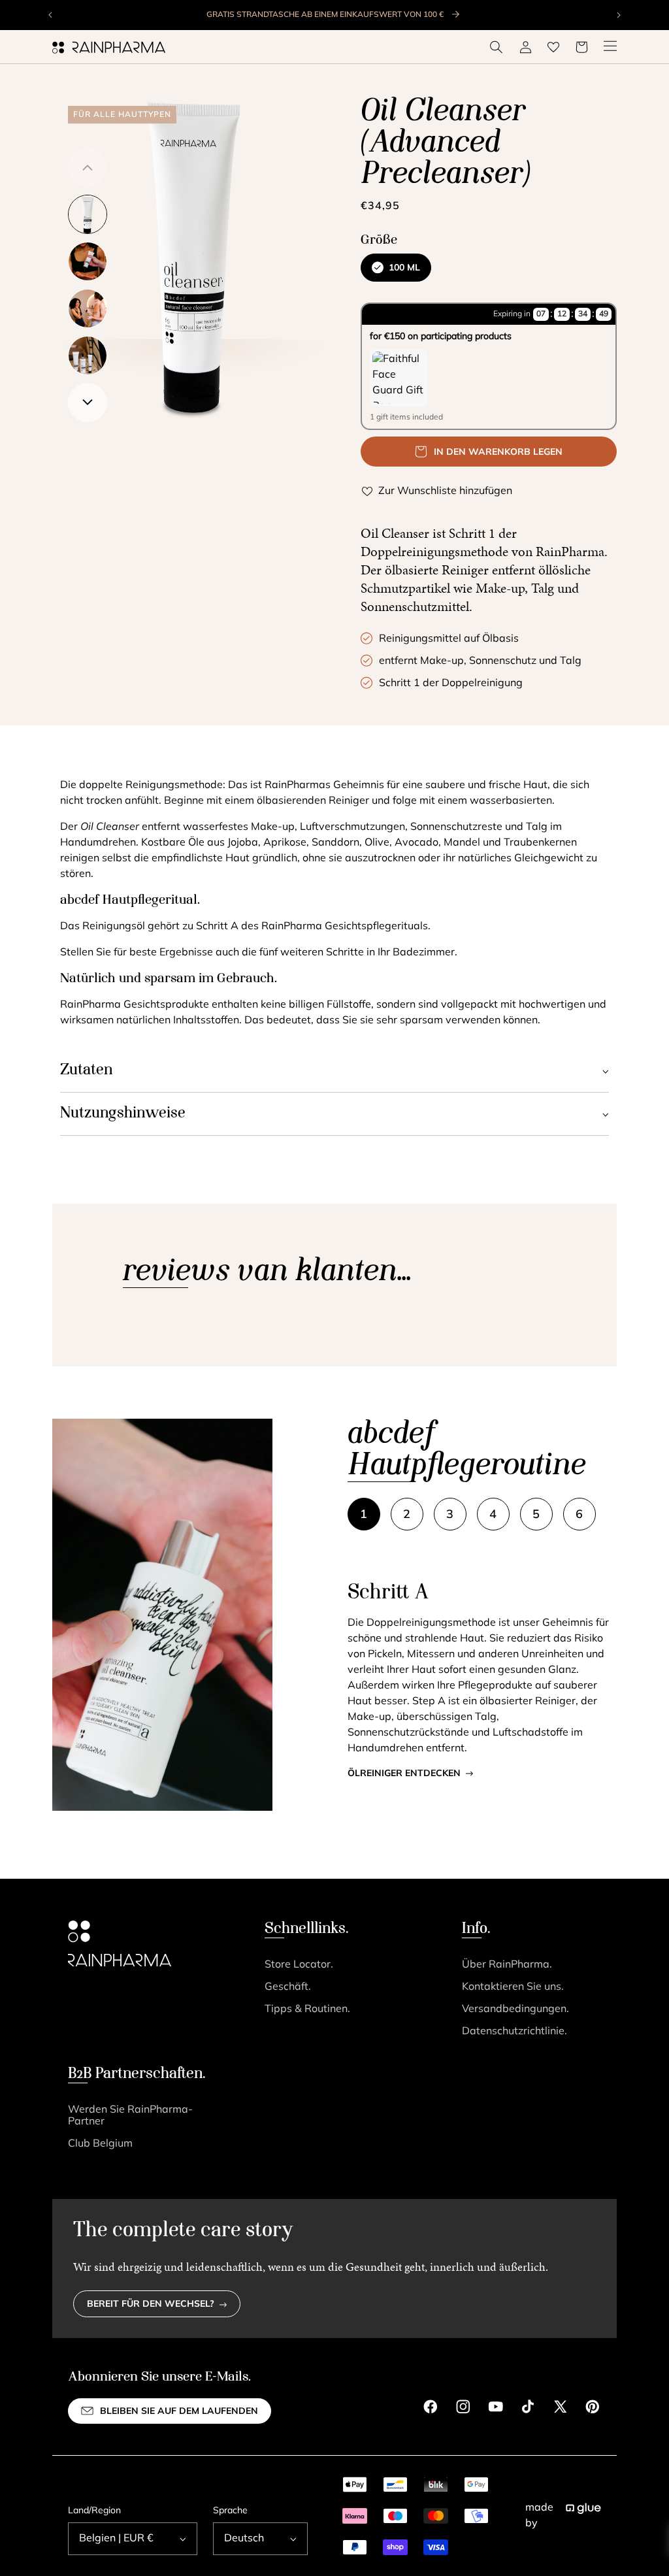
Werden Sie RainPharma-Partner (130, 2116)
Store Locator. (299, 1965)
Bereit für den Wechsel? (151, 2304)
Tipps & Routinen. (307, 2009)
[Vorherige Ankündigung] (51, 15)
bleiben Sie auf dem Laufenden (179, 2412)
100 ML (404, 268)
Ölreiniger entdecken (404, 1774)
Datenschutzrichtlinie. (514, 2032)
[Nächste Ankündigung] (618, 15)
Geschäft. (288, 1987)
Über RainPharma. (507, 1965)
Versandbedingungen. (515, 2009)
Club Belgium (100, 2144)
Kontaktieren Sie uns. (513, 1987)
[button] (497, 47)
